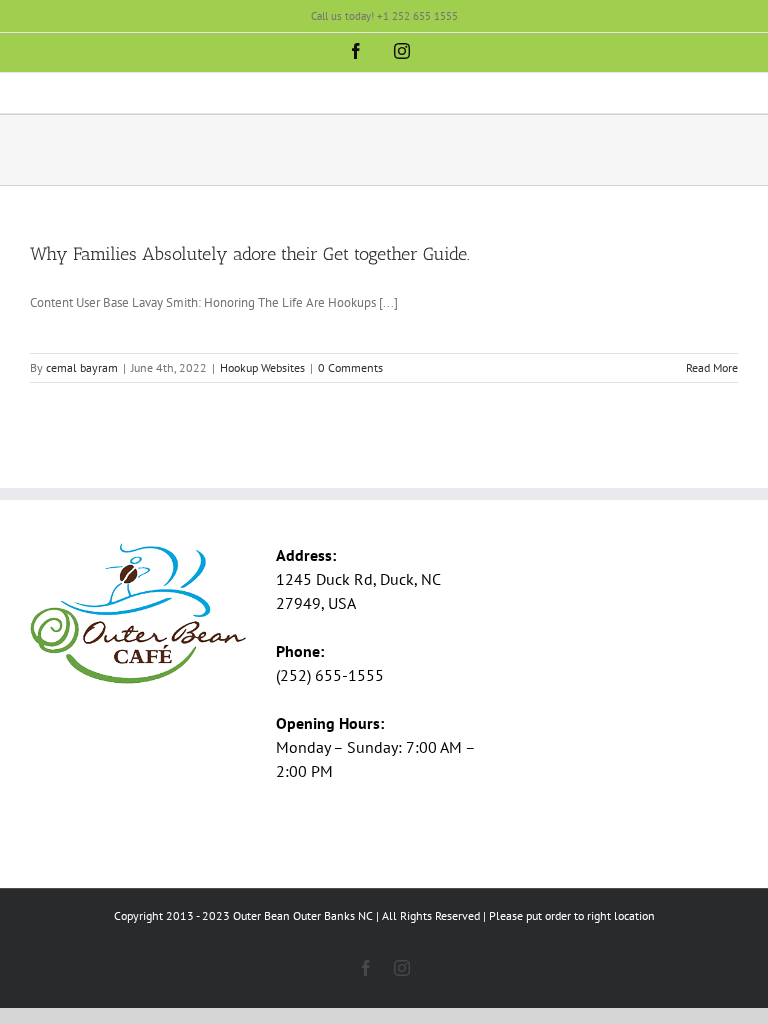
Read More (712, 367)
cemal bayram (82, 367)
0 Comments (350, 367)
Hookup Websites (262, 367)
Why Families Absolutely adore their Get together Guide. (250, 254)
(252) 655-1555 (330, 675)
